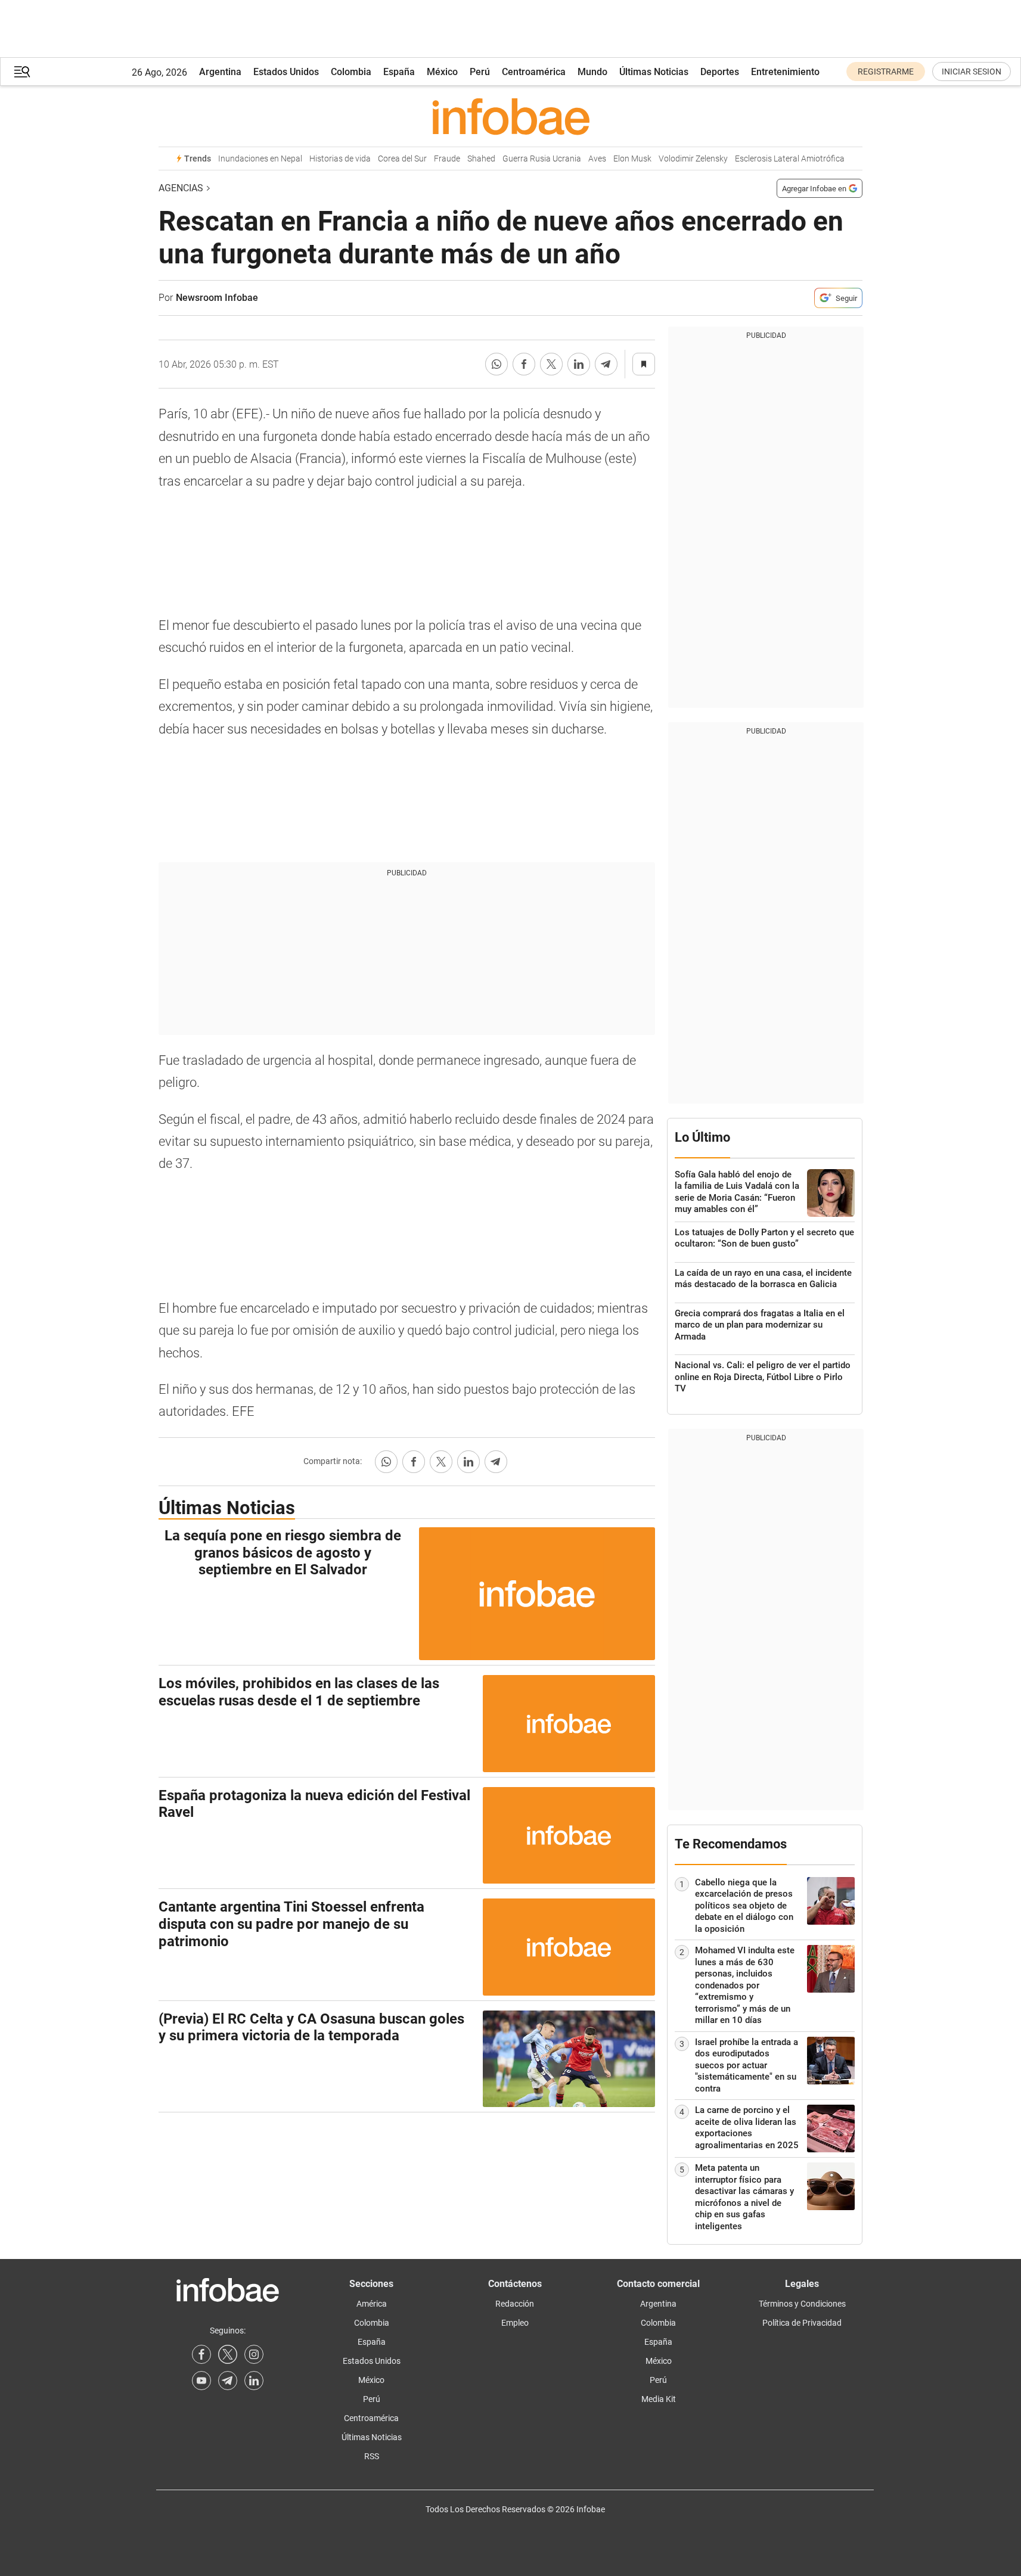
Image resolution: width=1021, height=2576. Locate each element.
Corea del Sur (402, 159)
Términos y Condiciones (802, 2304)
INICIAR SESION (972, 72)
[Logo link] (510, 116)
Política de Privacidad (802, 2323)
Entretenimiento (785, 72)
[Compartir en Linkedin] (579, 364)
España (399, 72)
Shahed (481, 159)
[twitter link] (228, 2354)
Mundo (592, 72)
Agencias (181, 188)
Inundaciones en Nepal (260, 159)
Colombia (351, 72)
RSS (372, 2456)
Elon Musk (632, 159)
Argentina (220, 72)
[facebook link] (201, 2354)
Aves (597, 159)
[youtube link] (201, 2381)
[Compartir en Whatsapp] (496, 364)
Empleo (515, 2323)
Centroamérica (534, 72)
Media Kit (659, 2399)
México (442, 72)
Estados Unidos (286, 72)
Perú (480, 72)
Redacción (515, 2304)
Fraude (447, 159)
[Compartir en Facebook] (524, 364)
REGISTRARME (886, 72)
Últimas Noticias (654, 72)
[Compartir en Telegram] (606, 364)
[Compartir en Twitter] (551, 364)
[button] (22, 72)
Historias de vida (340, 159)
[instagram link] (254, 2354)
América (372, 2304)
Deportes (720, 72)
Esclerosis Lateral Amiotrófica (790, 159)
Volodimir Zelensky (693, 159)
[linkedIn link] (254, 2381)
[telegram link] (228, 2381)
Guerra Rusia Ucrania (542, 159)
